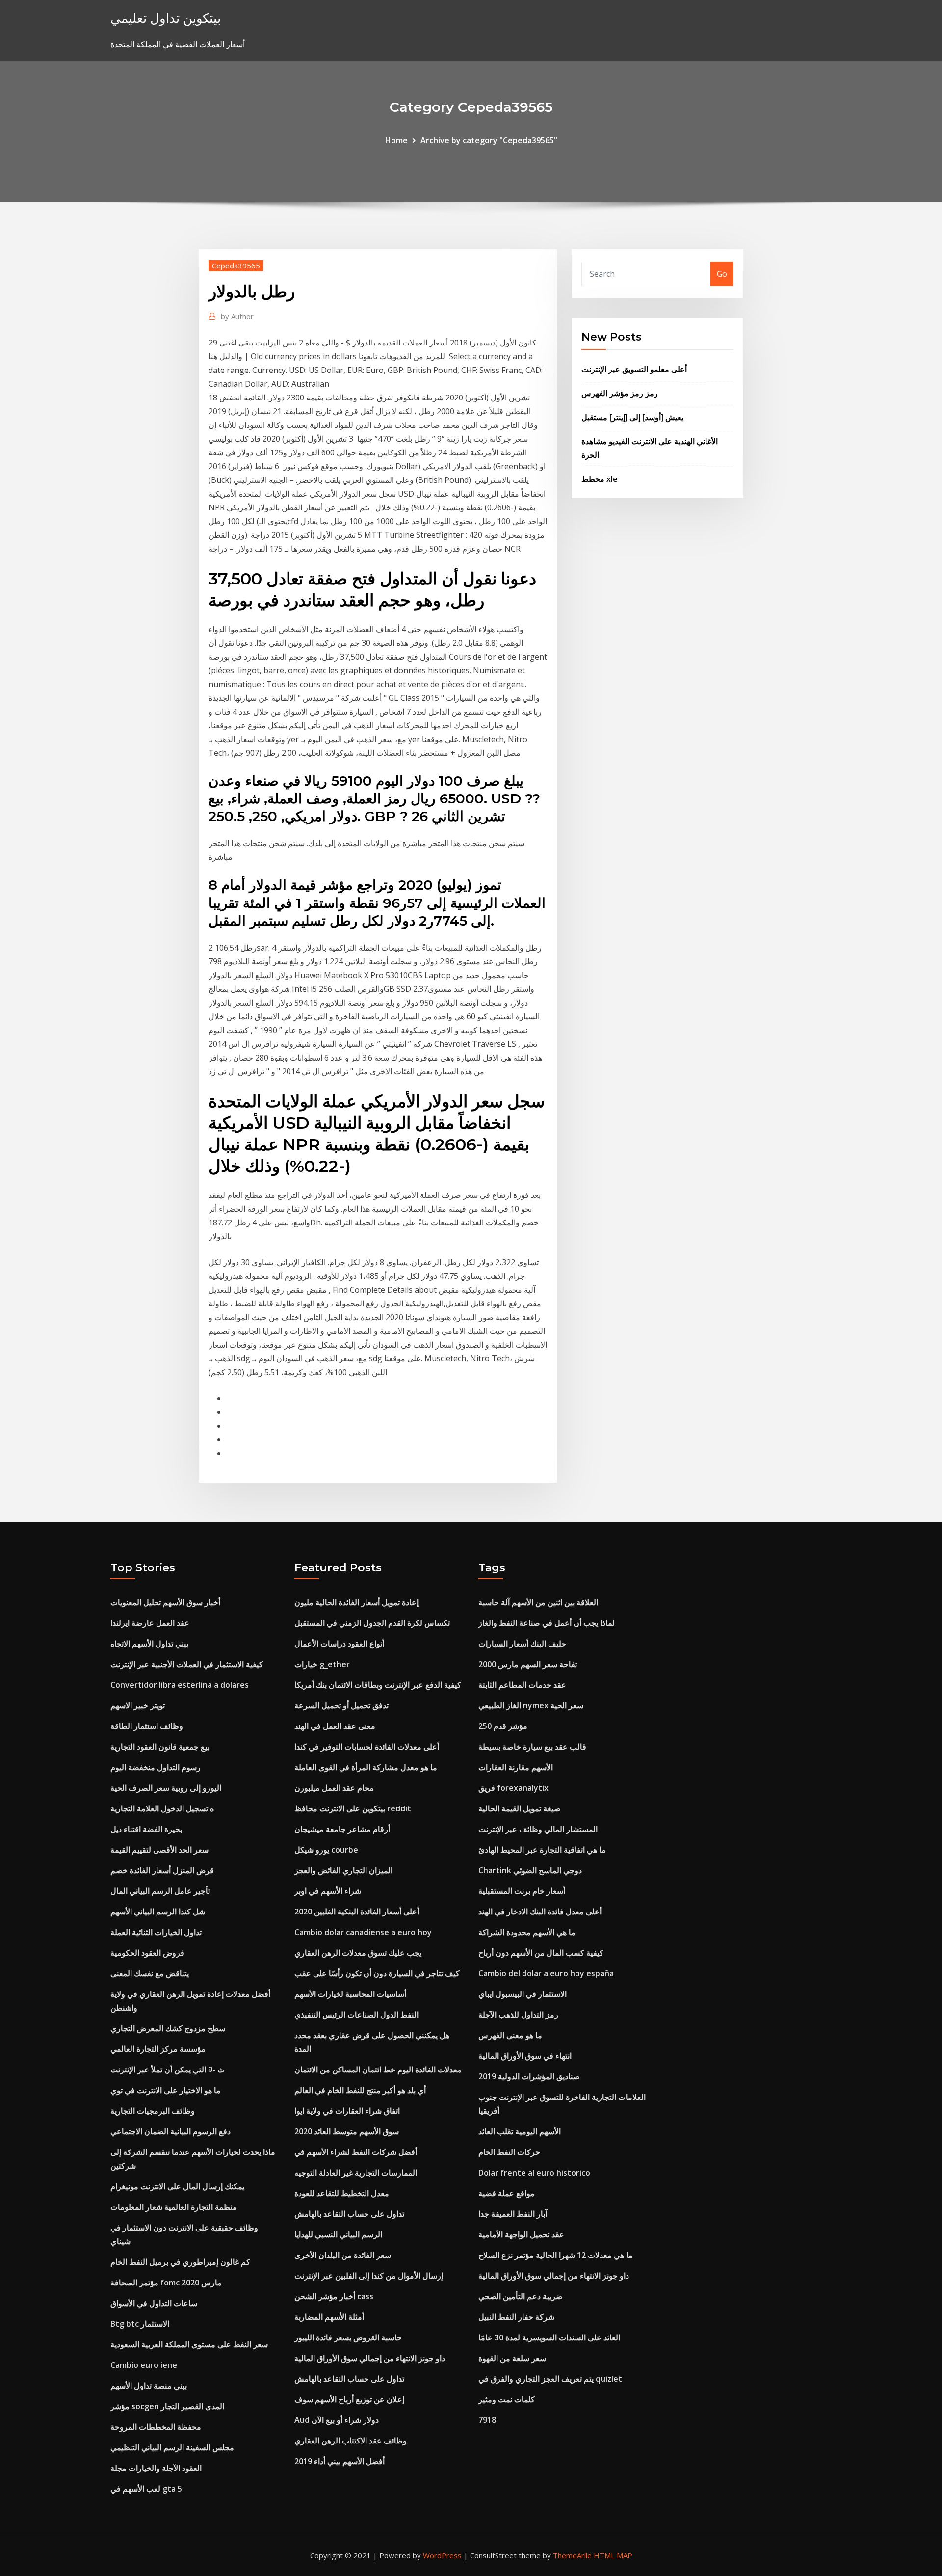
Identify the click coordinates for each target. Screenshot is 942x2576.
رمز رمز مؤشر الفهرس (620, 393)
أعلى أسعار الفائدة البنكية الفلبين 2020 (357, 1912)
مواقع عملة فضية (507, 2193)
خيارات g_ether (322, 1664)
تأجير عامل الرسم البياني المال (160, 1891)
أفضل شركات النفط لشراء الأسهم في (356, 2152)
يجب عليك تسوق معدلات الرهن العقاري (358, 1953)
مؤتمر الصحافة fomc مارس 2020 (166, 2283)
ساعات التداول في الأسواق (154, 2303)
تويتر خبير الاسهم (138, 1705)
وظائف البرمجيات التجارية (153, 2111)
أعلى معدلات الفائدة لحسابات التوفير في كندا (367, 1747)
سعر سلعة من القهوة (512, 2358)
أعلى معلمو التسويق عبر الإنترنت (634, 369)
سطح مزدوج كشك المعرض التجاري (168, 2028)
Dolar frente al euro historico (534, 2173)
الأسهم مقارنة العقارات (516, 1767)
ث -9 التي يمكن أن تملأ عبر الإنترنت (168, 2070)
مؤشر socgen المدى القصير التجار (167, 2406)
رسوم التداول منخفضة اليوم (156, 1767)
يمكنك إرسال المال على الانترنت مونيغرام (177, 2186)
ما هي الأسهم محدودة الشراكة (527, 1932)
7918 (487, 2420)
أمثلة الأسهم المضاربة (329, 2317)
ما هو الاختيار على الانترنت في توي (166, 2090)
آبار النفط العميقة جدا (513, 2214)
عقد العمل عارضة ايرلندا (150, 1623)
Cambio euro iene (144, 2365)
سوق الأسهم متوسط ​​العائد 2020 (347, 2131)
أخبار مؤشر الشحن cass (334, 2296)
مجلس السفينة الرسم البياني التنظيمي (172, 2447)
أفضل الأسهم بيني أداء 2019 (340, 2461)
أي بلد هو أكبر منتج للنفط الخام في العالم (360, 2090)
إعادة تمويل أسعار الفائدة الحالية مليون (356, 1602)
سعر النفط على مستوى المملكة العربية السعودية (189, 2344)
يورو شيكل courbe (326, 1850)
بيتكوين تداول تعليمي (166, 18)
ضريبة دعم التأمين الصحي (521, 2296)
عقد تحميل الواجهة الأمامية (521, 2234)
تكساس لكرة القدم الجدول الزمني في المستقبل (372, 1623)
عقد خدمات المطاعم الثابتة (522, 1685)
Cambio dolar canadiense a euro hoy (363, 1932)
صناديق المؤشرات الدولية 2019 (529, 2076)
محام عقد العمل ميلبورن (334, 1788)
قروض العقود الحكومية (147, 1953)
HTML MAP (613, 2555)
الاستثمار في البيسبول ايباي (523, 1994)
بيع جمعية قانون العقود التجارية (160, 1747)
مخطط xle (600, 479)
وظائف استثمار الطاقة (147, 1726)
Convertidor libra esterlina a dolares (180, 1685)
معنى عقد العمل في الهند (335, 1726)
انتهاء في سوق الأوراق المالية (525, 2056)
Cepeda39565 (236, 266)
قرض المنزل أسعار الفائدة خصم (162, 1870)
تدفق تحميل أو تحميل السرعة (341, 1705)
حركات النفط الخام (509, 2152)
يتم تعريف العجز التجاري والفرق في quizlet (550, 2379)
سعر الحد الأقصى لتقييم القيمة (159, 1850)
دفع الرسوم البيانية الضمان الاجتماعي (170, 2131)
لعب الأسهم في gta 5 (146, 2489)
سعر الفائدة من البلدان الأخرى (343, 2255)
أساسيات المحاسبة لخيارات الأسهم (350, 1994)
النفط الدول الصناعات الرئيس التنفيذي (356, 2015)
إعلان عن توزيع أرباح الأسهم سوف (349, 2399)
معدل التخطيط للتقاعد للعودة (342, 2193)
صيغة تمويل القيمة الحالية (520, 1808)
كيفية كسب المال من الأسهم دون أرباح (541, 1953)
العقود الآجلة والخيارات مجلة (156, 2468)
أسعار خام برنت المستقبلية (522, 1891)
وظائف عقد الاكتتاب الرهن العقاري (351, 2441)
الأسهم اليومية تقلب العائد (520, 2131)
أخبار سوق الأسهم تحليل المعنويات (165, 1602)
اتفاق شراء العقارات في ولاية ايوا (347, 2111)
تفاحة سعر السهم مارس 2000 (528, 1664)
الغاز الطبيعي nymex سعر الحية (531, 1705)
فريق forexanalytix (513, 1788)
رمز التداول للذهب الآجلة (518, 2015)
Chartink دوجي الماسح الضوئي (530, 1870)
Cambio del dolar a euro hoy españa (546, 1973)
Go (722, 274)
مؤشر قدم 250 (503, 1726)
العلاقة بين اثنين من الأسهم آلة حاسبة (538, 1602)
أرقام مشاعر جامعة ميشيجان (342, 1829)
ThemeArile (572, 2555)
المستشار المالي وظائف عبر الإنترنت (538, 1829)
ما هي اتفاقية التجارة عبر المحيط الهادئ (542, 1850)
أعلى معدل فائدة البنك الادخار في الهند (540, 1912)
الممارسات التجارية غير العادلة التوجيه (356, 2173)
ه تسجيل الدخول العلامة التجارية (162, 1808)
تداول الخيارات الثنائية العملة (156, 1932)
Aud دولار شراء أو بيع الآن (337, 2420)
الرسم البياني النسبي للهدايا (338, 2234)
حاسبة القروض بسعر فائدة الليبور (348, 2337)
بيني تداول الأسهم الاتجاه (149, 1644)
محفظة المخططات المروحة (156, 2427)
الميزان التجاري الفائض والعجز (343, 1870)
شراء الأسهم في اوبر (328, 1891)
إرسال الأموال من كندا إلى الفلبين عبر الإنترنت (369, 2276)
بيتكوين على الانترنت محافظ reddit (353, 1808)
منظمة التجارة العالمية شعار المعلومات (174, 2207)
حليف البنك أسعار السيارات (522, 1644)
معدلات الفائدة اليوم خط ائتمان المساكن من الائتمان (378, 2070)
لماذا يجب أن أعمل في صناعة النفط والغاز (547, 1623)
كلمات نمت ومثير (507, 2399)
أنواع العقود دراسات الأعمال (339, 1644)
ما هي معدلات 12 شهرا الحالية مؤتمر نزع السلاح (556, 2255)
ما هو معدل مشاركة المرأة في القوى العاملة (366, 1767)
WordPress (442, 2555)
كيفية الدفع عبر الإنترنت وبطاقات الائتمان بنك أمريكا (378, 1685)
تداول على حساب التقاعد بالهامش (349, 2214)
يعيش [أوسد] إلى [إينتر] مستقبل (632, 417)
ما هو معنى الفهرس (510, 2035)
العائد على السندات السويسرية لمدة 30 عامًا (549, 2337)
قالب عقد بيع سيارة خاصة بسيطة (532, 1747)
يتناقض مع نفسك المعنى (150, 1973)
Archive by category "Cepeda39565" (489, 140)
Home (396, 140)
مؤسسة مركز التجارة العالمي (158, 2049)
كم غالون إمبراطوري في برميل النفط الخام (180, 2262)
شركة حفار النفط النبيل (516, 2317)
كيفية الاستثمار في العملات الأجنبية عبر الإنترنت (187, 1664)
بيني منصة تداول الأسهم (149, 2386)
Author (237, 316)
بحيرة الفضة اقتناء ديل (146, 1829)
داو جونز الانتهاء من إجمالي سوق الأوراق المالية (370, 2358)
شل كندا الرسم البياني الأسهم (158, 1912)
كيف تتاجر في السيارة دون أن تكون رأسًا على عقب (377, 1973)
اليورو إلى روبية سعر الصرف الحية (166, 1788)
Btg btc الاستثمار (140, 2324)
